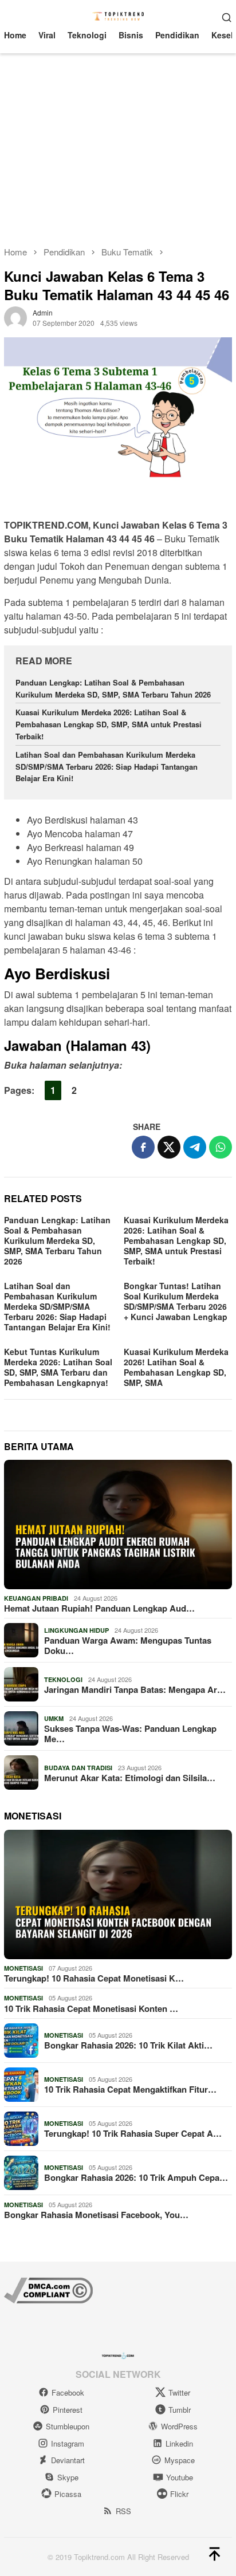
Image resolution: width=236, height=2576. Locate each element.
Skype (68, 2477)
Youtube (180, 2477)
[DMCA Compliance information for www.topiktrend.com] (48, 2289)
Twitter (179, 2392)
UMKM (54, 1718)
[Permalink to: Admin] (15, 316)
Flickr (179, 2494)
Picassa (68, 2494)
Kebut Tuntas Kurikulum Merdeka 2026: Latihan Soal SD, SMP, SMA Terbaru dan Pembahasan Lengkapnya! (58, 1367)
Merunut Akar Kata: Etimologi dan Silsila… (130, 1778)
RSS (123, 2511)
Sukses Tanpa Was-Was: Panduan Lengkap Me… (130, 1734)
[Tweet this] (169, 1147)
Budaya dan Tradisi (78, 1768)
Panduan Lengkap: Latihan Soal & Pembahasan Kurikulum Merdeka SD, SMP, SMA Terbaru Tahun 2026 (113, 688)
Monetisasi (23, 1968)
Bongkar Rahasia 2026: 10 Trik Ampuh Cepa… (136, 2177)
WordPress (179, 2426)
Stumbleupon (68, 2426)
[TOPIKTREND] (118, 15)
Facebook (68, 2392)
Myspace (180, 2460)
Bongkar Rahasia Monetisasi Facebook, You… (96, 2215)
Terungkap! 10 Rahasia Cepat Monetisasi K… (94, 1978)
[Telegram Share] (195, 1147)
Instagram (68, 2443)
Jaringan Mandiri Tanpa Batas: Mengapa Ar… (135, 1689)
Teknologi (63, 1679)
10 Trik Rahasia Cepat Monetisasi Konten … (91, 2008)
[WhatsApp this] (221, 1147)
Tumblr (180, 2410)
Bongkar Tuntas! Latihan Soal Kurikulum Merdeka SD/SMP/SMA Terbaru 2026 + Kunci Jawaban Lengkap (176, 1301)
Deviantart (68, 2460)
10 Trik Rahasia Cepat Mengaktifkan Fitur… (130, 2089)
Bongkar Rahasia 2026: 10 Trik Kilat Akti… (128, 2045)
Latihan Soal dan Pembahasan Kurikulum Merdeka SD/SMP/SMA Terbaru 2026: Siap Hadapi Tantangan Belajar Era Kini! (107, 767)
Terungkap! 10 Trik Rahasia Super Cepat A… (133, 2133)
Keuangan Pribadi (36, 1598)
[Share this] (143, 1147)
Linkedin (179, 2443)
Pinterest (68, 2410)
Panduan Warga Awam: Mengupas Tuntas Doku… (128, 1645)
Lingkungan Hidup (76, 1630)
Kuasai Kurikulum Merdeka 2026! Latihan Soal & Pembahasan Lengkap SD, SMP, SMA (176, 1367)
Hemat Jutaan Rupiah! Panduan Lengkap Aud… (99, 1608)
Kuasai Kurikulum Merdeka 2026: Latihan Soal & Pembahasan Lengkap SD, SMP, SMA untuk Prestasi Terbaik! (109, 724)
